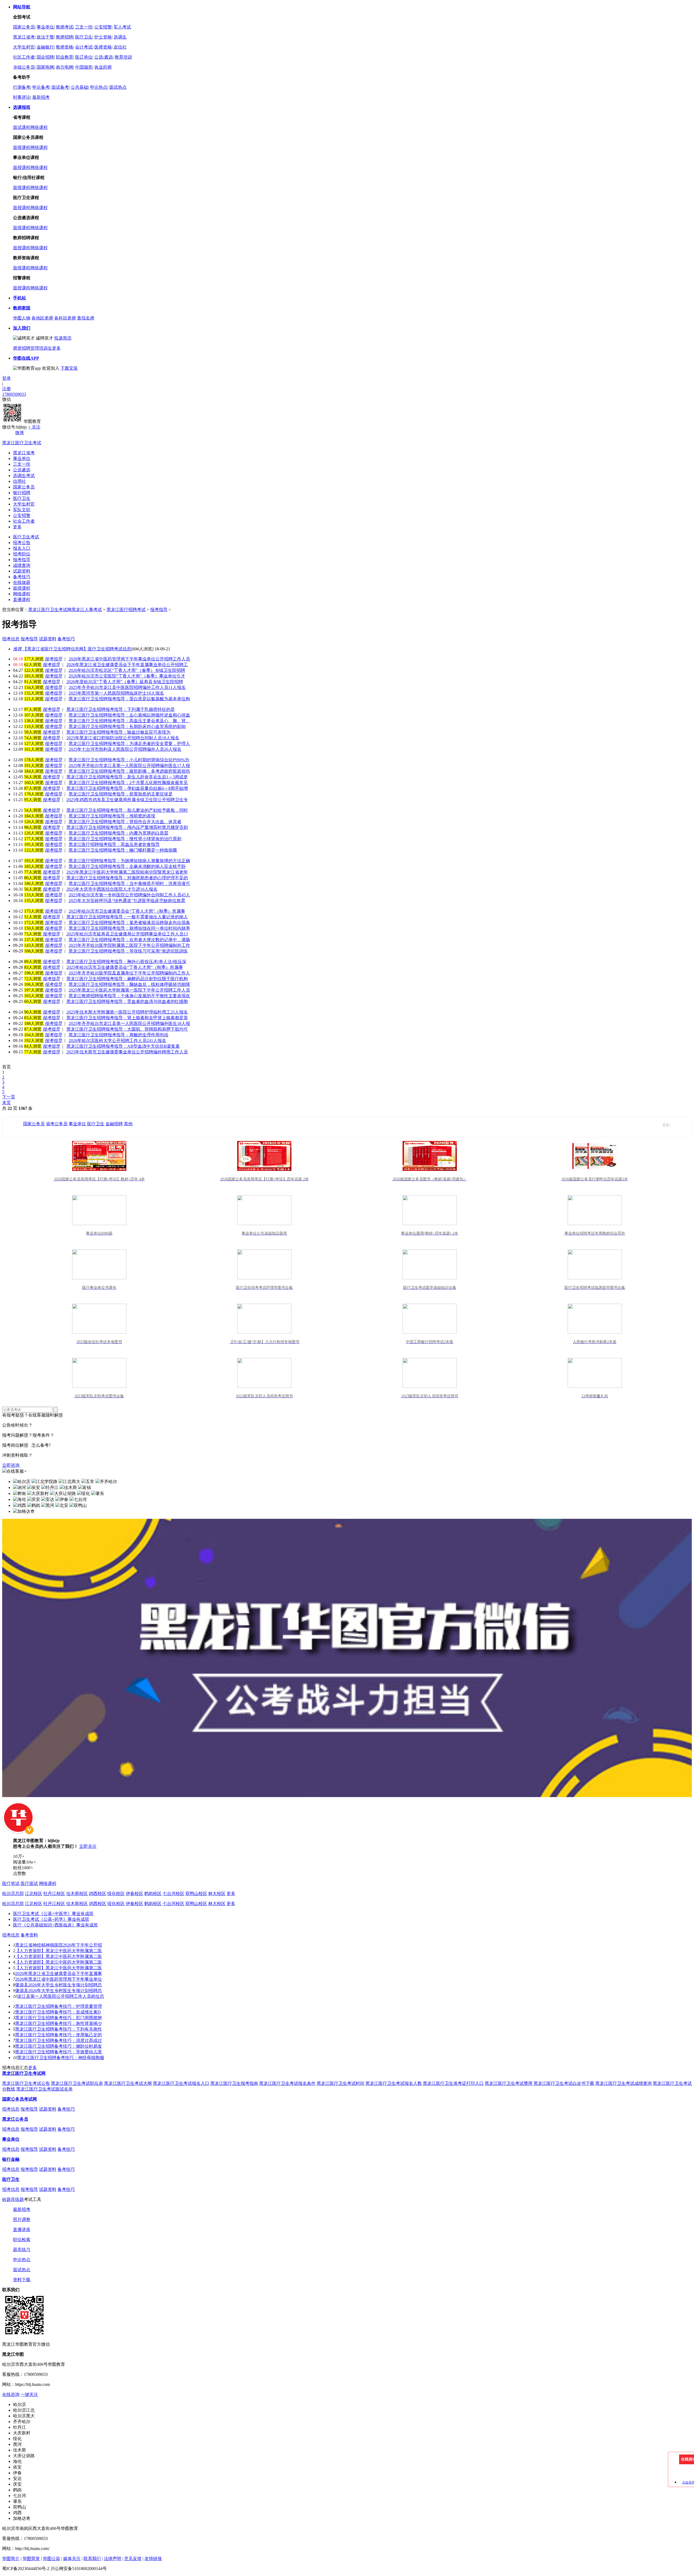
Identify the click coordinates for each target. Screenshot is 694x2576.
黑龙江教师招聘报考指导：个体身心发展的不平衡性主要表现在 (129, 996)
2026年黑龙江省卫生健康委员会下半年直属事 (59, 1973)
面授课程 (22, 147)
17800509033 (14, 394)
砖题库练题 (13, 2199)
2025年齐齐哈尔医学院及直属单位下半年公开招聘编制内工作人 (129, 973)
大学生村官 (24, 47)
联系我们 (92, 2559)
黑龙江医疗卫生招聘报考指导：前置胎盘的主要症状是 (121, 794)
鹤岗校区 (153, 1893)
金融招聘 (114, 1124)
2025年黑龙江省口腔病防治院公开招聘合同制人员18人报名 (123, 738)
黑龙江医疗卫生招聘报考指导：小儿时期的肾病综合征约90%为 (129, 760)
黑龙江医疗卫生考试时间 (340, 2083)
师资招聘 (22, 348)
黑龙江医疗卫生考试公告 (26, 2083)
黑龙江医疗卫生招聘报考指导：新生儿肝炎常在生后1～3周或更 (127, 777)
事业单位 (45, 27)
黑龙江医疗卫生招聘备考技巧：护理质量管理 (59, 2006)
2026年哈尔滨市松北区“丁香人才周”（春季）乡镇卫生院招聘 (127, 670)
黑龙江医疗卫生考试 (22, 443)
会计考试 (84, 47)
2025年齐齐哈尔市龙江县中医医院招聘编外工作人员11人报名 (127, 687)
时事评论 (22, 97)
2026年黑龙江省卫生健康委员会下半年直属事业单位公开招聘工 (127, 665)
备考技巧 (22, 577)
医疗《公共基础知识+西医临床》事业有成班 (55, 1925)
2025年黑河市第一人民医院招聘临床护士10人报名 (116, 693)
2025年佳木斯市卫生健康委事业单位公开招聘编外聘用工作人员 (127, 1052)
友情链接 (153, 2559)
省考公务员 (57, 1124)
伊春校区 (134, 1893)
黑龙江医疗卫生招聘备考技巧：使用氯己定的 (59, 2035)
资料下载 (22, 2280)
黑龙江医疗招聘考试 (126, 610)
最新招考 (41, 97)
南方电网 (65, 67)
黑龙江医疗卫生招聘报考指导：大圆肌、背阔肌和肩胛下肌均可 (127, 1029)
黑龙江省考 (24, 37)
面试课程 (22, 127)
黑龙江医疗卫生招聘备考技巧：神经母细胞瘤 (61, 2058)
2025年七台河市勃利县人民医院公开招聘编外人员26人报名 (125, 749)
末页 (7, 1103)
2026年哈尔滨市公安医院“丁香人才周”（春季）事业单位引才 (127, 676)
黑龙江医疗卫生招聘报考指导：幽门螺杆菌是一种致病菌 (123, 850)
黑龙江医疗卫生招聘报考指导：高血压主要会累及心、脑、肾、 (129, 721)
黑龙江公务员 (15, 2119)
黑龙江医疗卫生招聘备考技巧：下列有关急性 (59, 2029)
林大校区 (217, 1893)
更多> (667, 1125)
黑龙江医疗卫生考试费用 (509, 2083)
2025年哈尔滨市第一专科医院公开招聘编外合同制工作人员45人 (129, 895)
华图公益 (52, 2559)
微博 (20, 433)
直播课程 (22, 600)
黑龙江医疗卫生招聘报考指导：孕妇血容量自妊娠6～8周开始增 (127, 788)
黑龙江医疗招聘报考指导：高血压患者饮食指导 (114, 844)
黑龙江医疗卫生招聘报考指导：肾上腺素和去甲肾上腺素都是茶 (127, 1018)
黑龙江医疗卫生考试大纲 (128, 2083)
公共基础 (79, 87)
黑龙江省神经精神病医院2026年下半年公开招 (59, 1945)
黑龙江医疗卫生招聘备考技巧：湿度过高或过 (59, 2040)
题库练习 (22, 2250)
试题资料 (22, 571)
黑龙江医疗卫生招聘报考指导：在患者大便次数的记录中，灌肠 (129, 940)
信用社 (20, 481)
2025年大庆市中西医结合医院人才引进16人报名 (112, 889)
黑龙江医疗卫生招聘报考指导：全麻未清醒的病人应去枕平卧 (127, 866)
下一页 (9, 1097)
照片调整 (22, 2219)
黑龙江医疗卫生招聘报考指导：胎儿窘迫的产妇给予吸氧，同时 (127, 810)
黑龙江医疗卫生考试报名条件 (287, 2083)
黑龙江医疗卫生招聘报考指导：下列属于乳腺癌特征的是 (121, 709)
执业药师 (103, 67)
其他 (128, 1124)
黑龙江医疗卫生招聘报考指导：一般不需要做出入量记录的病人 (127, 917)
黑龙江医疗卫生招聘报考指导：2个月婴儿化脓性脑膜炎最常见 (128, 783)
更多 (56, 348)
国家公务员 (24, 27)
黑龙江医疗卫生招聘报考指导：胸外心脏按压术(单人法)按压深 (126, 962)
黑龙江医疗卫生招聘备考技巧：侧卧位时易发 (59, 2046)
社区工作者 (24, 57)
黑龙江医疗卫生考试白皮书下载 (564, 2083)
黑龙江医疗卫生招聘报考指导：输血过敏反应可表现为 (118, 732)
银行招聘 (22, 493)
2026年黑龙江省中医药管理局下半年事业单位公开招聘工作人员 (129, 659)
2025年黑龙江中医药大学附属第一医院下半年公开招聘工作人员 (129, 990)
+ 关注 (34, 427)
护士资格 (103, 37)
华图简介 (11, 2559)
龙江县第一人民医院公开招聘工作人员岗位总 (61, 1996)
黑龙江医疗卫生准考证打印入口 (453, 2083)
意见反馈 (133, 2559)
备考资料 (29, 1935)
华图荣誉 (31, 2559)
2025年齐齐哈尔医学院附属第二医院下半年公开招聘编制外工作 (129, 945)
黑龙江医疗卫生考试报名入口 (181, 2083)
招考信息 (11, 1935)
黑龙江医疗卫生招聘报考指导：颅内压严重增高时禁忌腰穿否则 (127, 827)
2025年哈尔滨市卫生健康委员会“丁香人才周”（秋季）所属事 (127, 911)
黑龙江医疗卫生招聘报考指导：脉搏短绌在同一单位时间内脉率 (129, 928)
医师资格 (103, 47)
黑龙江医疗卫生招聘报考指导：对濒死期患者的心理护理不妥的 (127, 878)
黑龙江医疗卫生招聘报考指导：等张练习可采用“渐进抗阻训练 (128, 951)
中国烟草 (84, 67)
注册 (7, 389)
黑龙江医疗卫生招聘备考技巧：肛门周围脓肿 (59, 2018)
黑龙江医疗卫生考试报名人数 (394, 2083)
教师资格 (65, 47)
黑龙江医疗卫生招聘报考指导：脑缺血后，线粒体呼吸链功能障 (129, 984)
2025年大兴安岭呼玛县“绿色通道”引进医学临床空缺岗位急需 (127, 901)
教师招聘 (65, 37)
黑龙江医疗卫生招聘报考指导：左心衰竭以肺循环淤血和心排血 (129, 715)
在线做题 (22, 582)
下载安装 (69, 368)
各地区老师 (42, 318)
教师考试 (65, 27)
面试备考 (60, 87)
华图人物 (22, 318)
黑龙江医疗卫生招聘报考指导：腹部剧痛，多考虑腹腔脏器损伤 (129, 771)
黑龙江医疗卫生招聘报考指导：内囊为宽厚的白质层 (118, 833)
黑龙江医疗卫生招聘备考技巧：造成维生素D (58, 2012)
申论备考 (41, 87)
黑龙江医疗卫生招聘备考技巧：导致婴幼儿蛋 (59, 2052)
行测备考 (22, 87)
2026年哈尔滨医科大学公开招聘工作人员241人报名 (117, 1041)
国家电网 (45, 67)
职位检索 (22, 2240)
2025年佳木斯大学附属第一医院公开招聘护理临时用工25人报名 (127, 1012)
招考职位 (22, 554)
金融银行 (45, 47)
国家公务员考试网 (20, 2099)
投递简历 (63, 338)
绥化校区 (116, 1893)
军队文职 (22, 510)
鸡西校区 (98, 1893)
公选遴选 (22, 470)
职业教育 (65, 57)
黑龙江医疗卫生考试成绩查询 (624, 2083)
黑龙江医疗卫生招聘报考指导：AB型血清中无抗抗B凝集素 (123, 1046)
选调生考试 (24, 476)
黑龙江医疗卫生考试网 (50, 610)
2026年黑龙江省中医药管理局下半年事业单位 (59, 1979)
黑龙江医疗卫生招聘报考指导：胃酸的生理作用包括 (118, 1035)
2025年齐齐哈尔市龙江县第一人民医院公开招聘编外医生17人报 (129, 766)
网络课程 (39, 127)
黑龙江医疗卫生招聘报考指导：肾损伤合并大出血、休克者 (125, 822)
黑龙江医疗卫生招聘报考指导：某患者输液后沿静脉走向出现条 (129, 923)
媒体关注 (72, 2559)
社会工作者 (24, 521)
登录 (7, 378)
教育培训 (123, 57)
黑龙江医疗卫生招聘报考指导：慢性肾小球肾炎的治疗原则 (125, 839)
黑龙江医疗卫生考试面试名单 (44, 2089)
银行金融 (11, 2159)
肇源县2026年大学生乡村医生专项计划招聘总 (59, 1985)
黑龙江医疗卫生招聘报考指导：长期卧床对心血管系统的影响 (127, 726)
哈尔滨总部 (13, 1893)
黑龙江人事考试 (87, 610)
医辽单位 (84, 57)
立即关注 (88, 1846)
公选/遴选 (104, 57)
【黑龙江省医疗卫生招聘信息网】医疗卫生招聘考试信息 (72, 649)
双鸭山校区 (196, 1893)
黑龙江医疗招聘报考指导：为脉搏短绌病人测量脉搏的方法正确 (129, 861)
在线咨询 (11, 2394)
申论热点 (99, 87)
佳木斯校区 (77, 1893)
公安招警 (103, 27)
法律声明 (113, 2559)
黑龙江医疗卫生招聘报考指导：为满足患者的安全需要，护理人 (129, 744)
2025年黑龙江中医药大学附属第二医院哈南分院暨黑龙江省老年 (127, 872)
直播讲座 (22, 2230)
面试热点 (118, 87)
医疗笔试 (11, 1883)
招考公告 (22, 543)
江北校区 (34, 1893)
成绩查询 (22, 565)
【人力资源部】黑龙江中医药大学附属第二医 (59, 1951)
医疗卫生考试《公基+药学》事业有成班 (51, 1919)
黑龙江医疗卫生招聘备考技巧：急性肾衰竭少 (59, 2023)
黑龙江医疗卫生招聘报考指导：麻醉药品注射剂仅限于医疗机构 (127, 979)
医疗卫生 (84, 37)
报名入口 (22, 548)
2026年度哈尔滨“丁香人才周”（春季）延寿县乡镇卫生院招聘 (125, 682)
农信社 (120, 47)
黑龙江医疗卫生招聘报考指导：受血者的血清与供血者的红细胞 (127, 1001)
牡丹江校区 (54, 1893)
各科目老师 (65, 318)
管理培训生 (41, 348)
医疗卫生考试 (26, 537)
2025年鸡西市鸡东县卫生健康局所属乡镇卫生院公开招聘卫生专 (127, 800)
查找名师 (86, 318)
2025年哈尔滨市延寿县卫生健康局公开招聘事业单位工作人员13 (127, 934)
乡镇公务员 (24, 67)
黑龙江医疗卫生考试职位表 (77, 2083)
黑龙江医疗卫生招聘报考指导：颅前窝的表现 (112, 816)
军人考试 (122, 27)
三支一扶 (84, 27)
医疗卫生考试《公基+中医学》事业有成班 (53, 1914)
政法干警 (45, 37)
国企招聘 (45, 57)
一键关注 (29, 2394)
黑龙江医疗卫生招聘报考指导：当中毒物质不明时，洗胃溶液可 (129, 883)
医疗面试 (29, 1883)
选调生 (120, 37)
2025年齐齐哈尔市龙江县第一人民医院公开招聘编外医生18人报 (129, 1023)
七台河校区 (173, 1893)
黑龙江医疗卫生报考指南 (234, 2083)
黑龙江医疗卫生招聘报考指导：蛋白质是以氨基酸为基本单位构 (129, 699)
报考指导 (22, 560)
